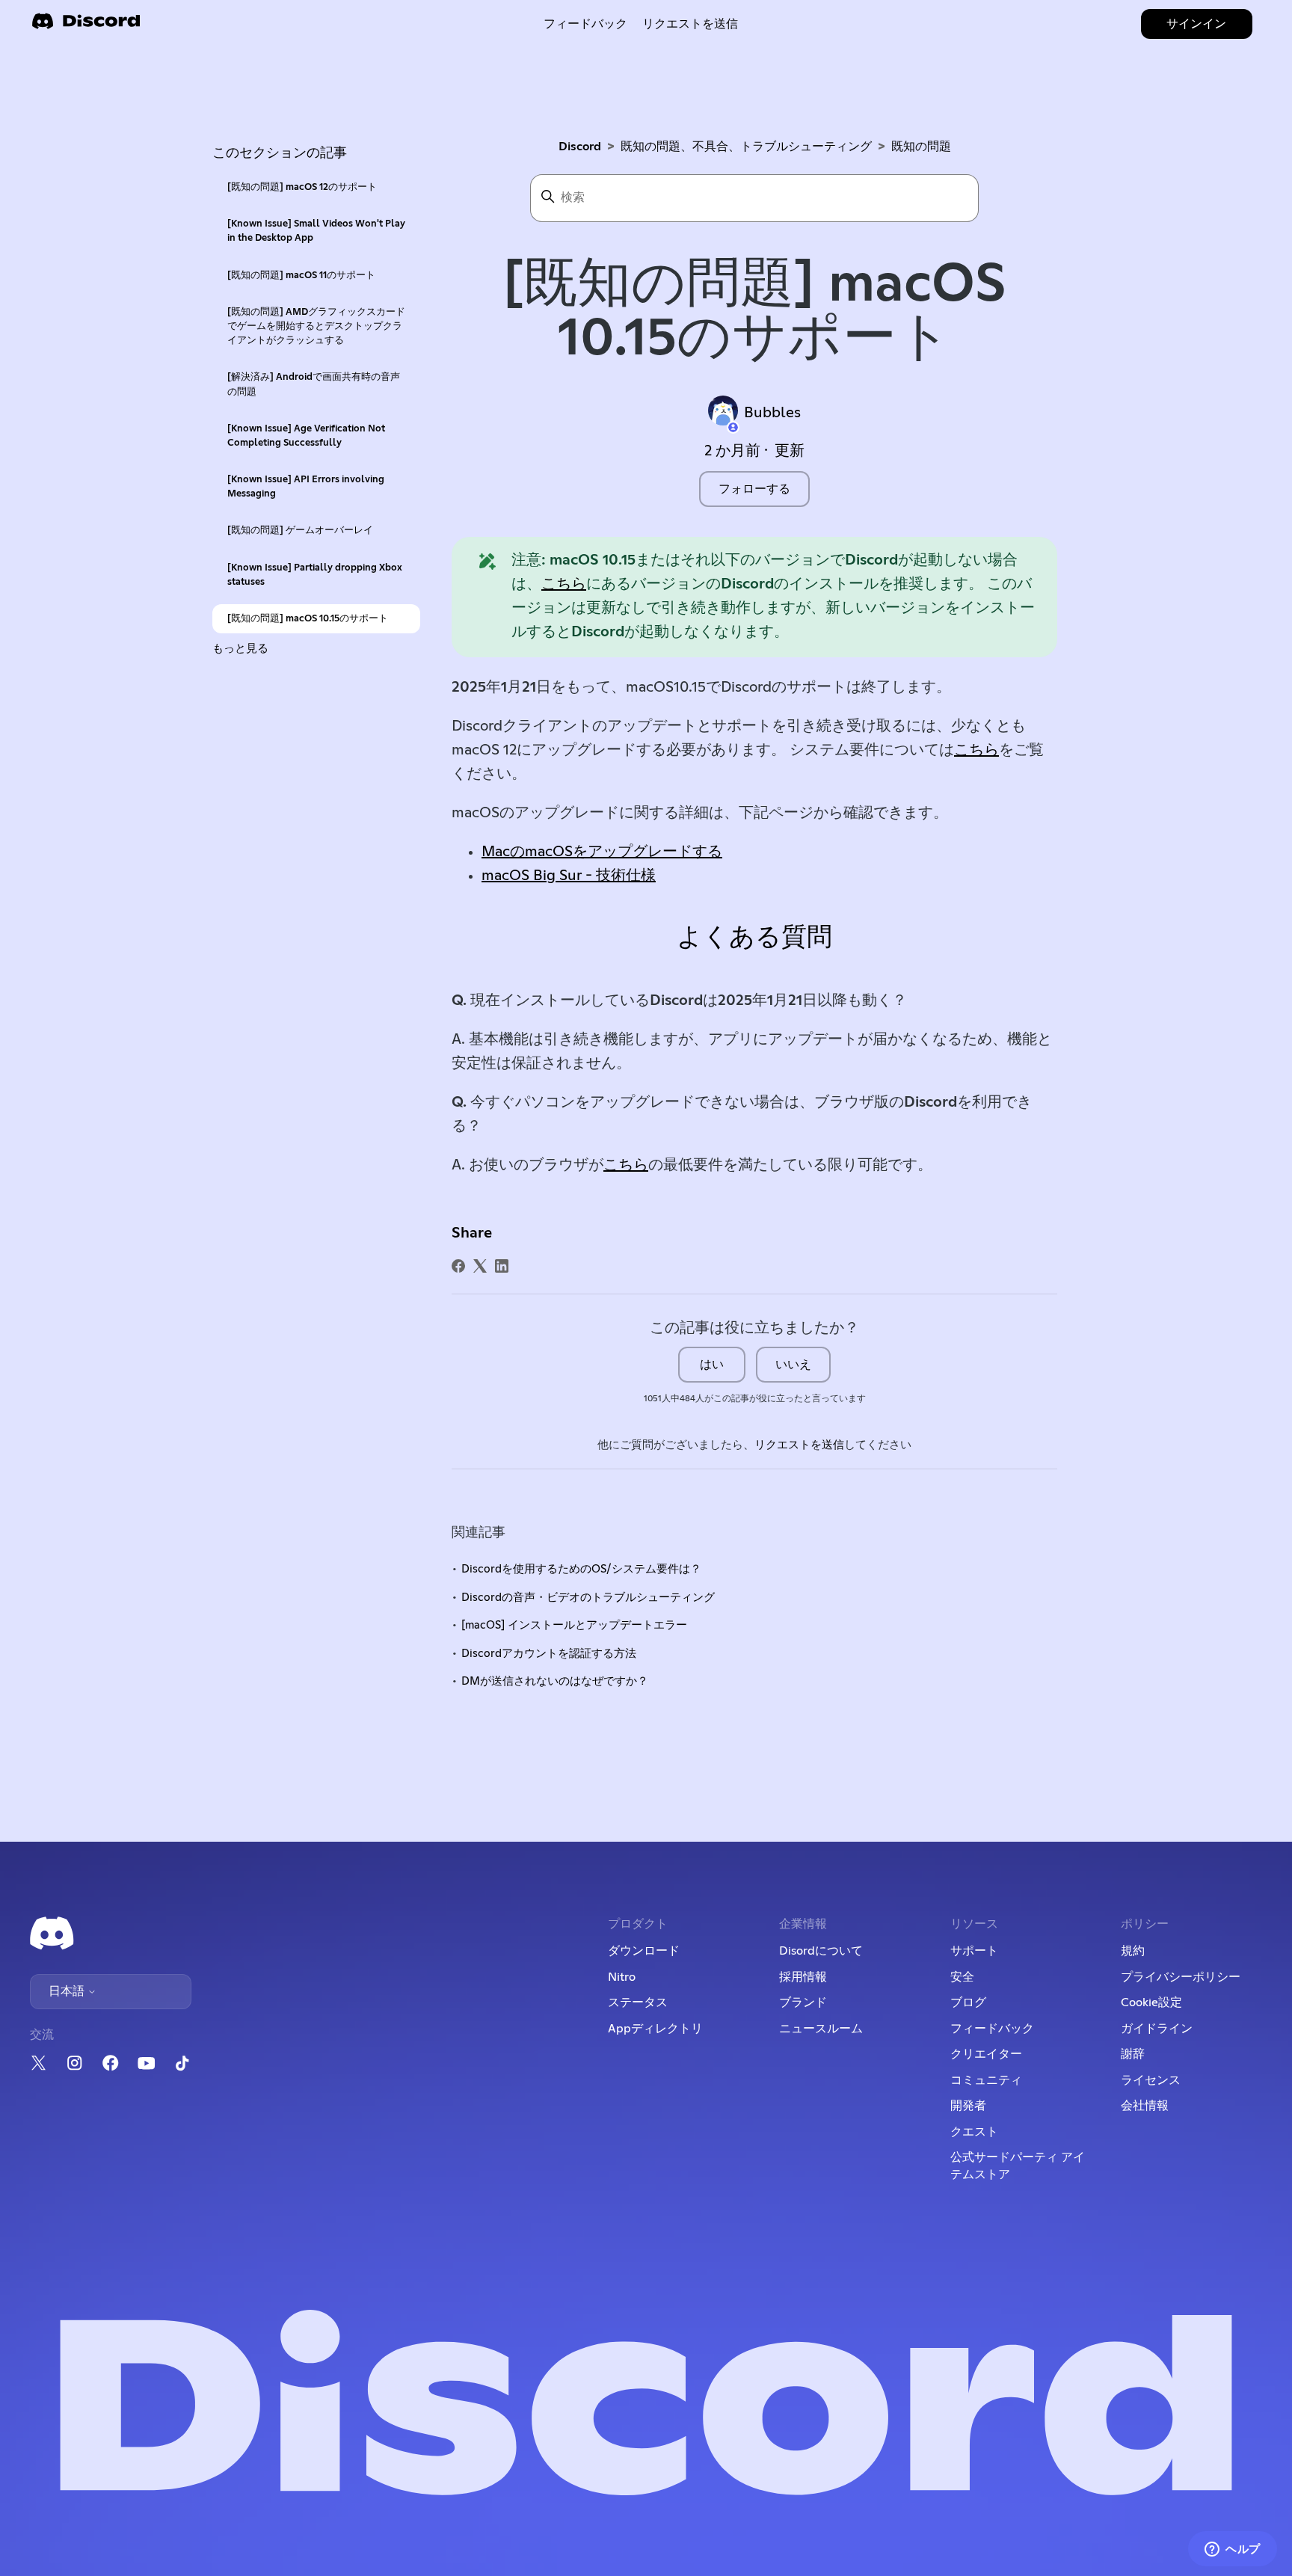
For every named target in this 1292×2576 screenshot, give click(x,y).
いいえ (793, 1365)
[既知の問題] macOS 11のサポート (301, 276)
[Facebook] (458, 1266)
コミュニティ (986, 2080)
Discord (580, 147)
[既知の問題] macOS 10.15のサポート (308, 619)
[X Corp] (480, 1266)
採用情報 (803, 1977)
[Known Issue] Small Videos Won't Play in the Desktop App (316, 231)
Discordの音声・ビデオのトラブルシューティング (588, 1598)
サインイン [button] (1196, 24)
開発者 (968, 2106)
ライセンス (1151, 2080)
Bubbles (772, 413)
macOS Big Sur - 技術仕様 (569, 876)
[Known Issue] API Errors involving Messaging (306, 487)
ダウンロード (644, 1951)
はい (712, 1365)
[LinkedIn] (502, 1266)
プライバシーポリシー (1181, 1977)
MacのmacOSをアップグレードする (602, 852)
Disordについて (821, 1951)
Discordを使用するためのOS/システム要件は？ (581, 1569)
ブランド (803, 2002)
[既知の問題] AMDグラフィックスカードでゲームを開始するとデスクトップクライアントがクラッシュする (316, 326)
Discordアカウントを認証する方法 (549, 1654)
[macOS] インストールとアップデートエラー (574, 1625)
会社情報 (1145, 2106)
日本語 (68, 1991)
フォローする (754, 489)
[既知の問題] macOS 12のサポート (302, 187)
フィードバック (585, 24)
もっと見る (240, 649)
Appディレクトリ (655, 2029)
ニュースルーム (821, 2029)
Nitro (622, 1977)
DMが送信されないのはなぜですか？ (555, 1681)
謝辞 (1133, 2054)
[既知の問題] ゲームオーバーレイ (300, 531)
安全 (962, 1977)
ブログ (968, 2002)
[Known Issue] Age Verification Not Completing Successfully (306, 436)
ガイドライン (1157, 2029)
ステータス (638, 2002)
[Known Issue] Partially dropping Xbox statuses (315, 575)
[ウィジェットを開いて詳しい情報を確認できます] (1233, 2550)
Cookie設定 (1151, 2002)
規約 (1133, 1951)
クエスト (974, 2132)
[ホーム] (86, 26)
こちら (564, 584)
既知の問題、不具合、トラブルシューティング (746, 147)
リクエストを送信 (690, 24)
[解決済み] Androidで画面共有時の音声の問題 (314, 384)
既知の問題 (921, 147)
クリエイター (986, 2054)
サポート (974, 1951)
